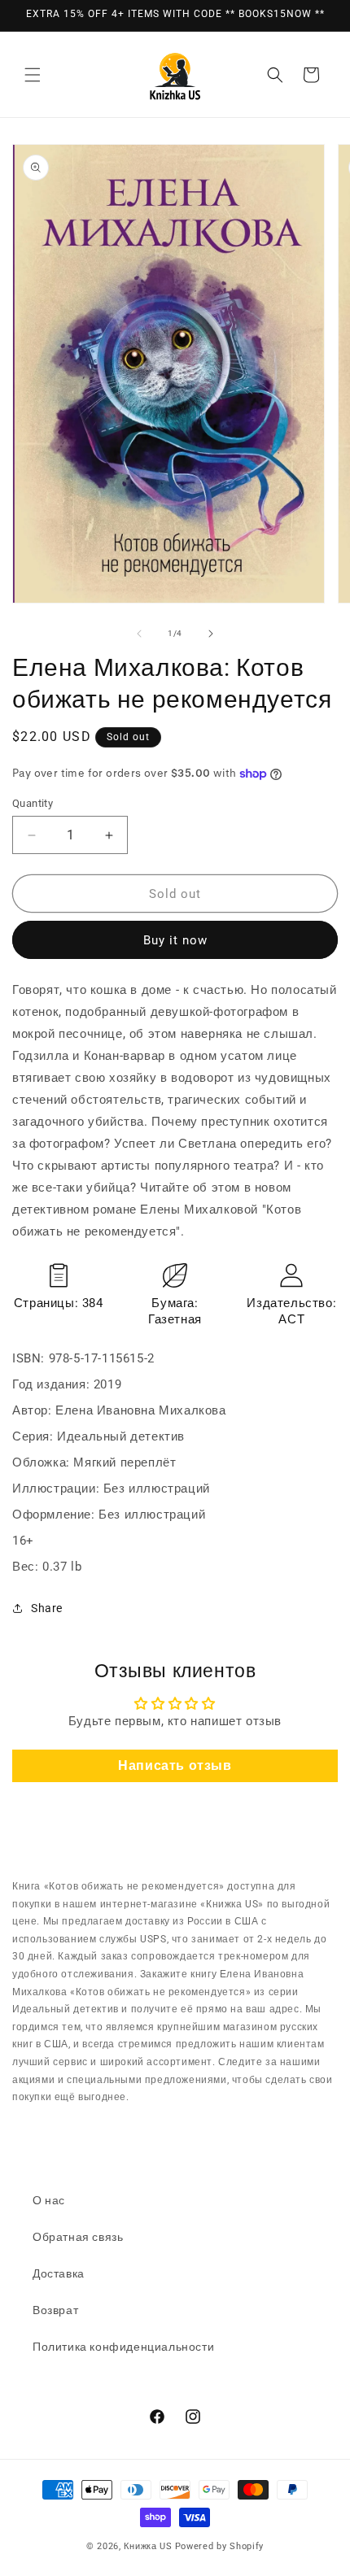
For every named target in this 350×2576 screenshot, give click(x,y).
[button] (33, 75)
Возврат (55, 2310)
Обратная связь (78, 2237)
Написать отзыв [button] (175, 1765)
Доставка (59, 2273)
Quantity (33, 803)
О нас (49, 2200)
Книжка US (148, 2546)
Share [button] (47, 1608)
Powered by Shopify (220, 2546)
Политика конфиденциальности (123, 2347)
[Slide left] (139, 634)
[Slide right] (211, 634)
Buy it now (175, 940)
